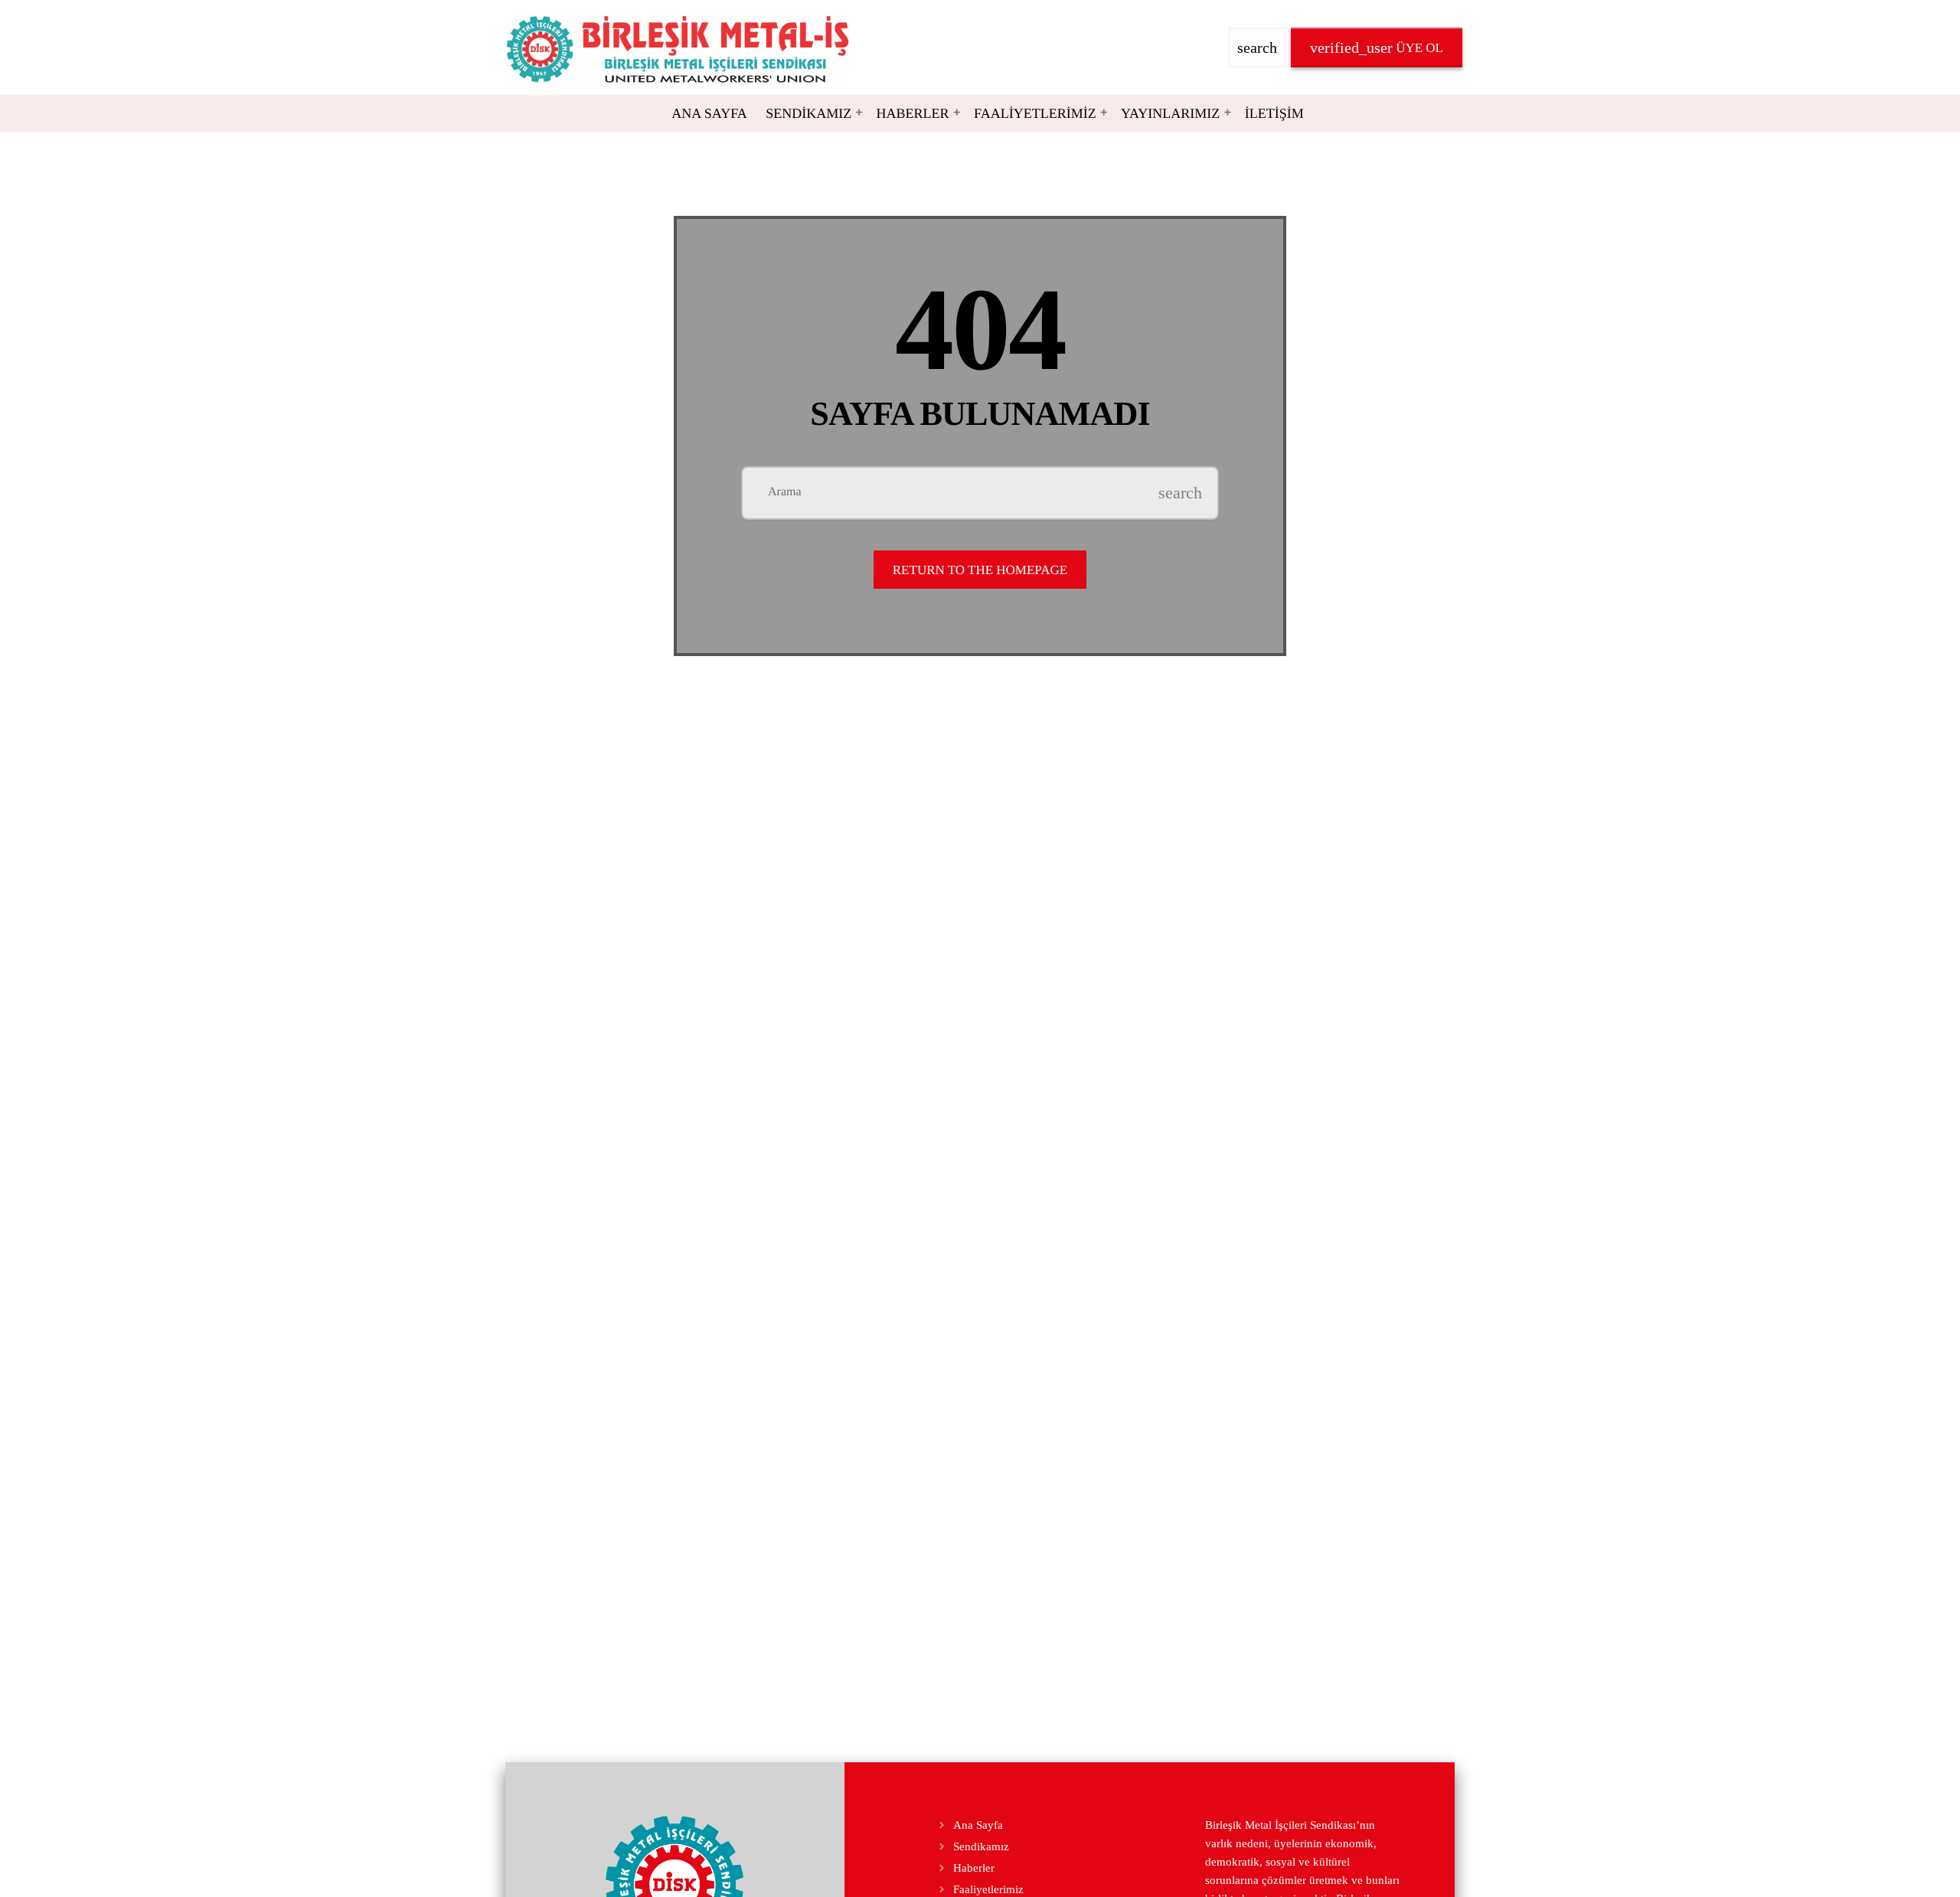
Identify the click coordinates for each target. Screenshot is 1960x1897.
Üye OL (1377, 47)
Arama (785, 492)
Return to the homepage (980, 570)
